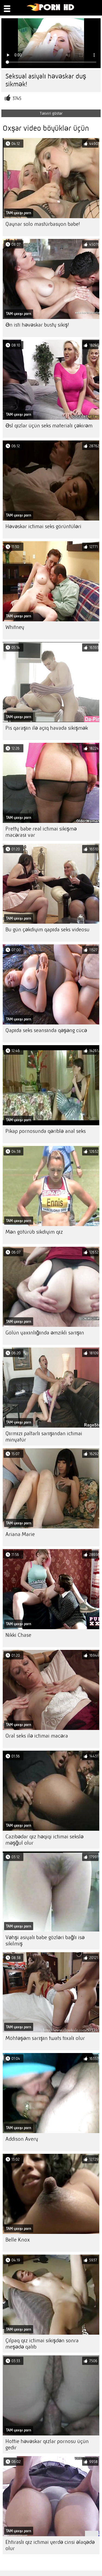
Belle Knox (18, 2240)
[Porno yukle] (51, 10)
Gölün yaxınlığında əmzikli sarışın (45, 1333)
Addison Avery (22, 2139)
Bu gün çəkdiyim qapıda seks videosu (47, 930)
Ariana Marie (20, 1534)
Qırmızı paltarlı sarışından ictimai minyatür (44, 1437)
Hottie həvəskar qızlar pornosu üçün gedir (47, 2444)
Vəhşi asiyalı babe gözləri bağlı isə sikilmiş (45, 1941)
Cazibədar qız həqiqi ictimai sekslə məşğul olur (44, 1840)
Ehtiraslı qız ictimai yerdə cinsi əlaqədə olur (50, 2545)
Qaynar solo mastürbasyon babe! (43, 224)
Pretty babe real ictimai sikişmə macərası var (41, 832)
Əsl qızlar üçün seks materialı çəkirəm (49, 426)
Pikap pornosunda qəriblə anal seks (46, 1131)
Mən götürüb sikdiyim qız (34, 1232)
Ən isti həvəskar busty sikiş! (37, 325)
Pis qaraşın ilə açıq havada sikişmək (47, 728)
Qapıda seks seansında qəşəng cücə (46, 1030)
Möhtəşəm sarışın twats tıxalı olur (45, 2038)
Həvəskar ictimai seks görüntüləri (43, 526)
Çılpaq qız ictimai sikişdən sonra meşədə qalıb (42, 2344)
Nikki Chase (18, 1635)
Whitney (15, 627)
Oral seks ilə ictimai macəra (37, 1736)
